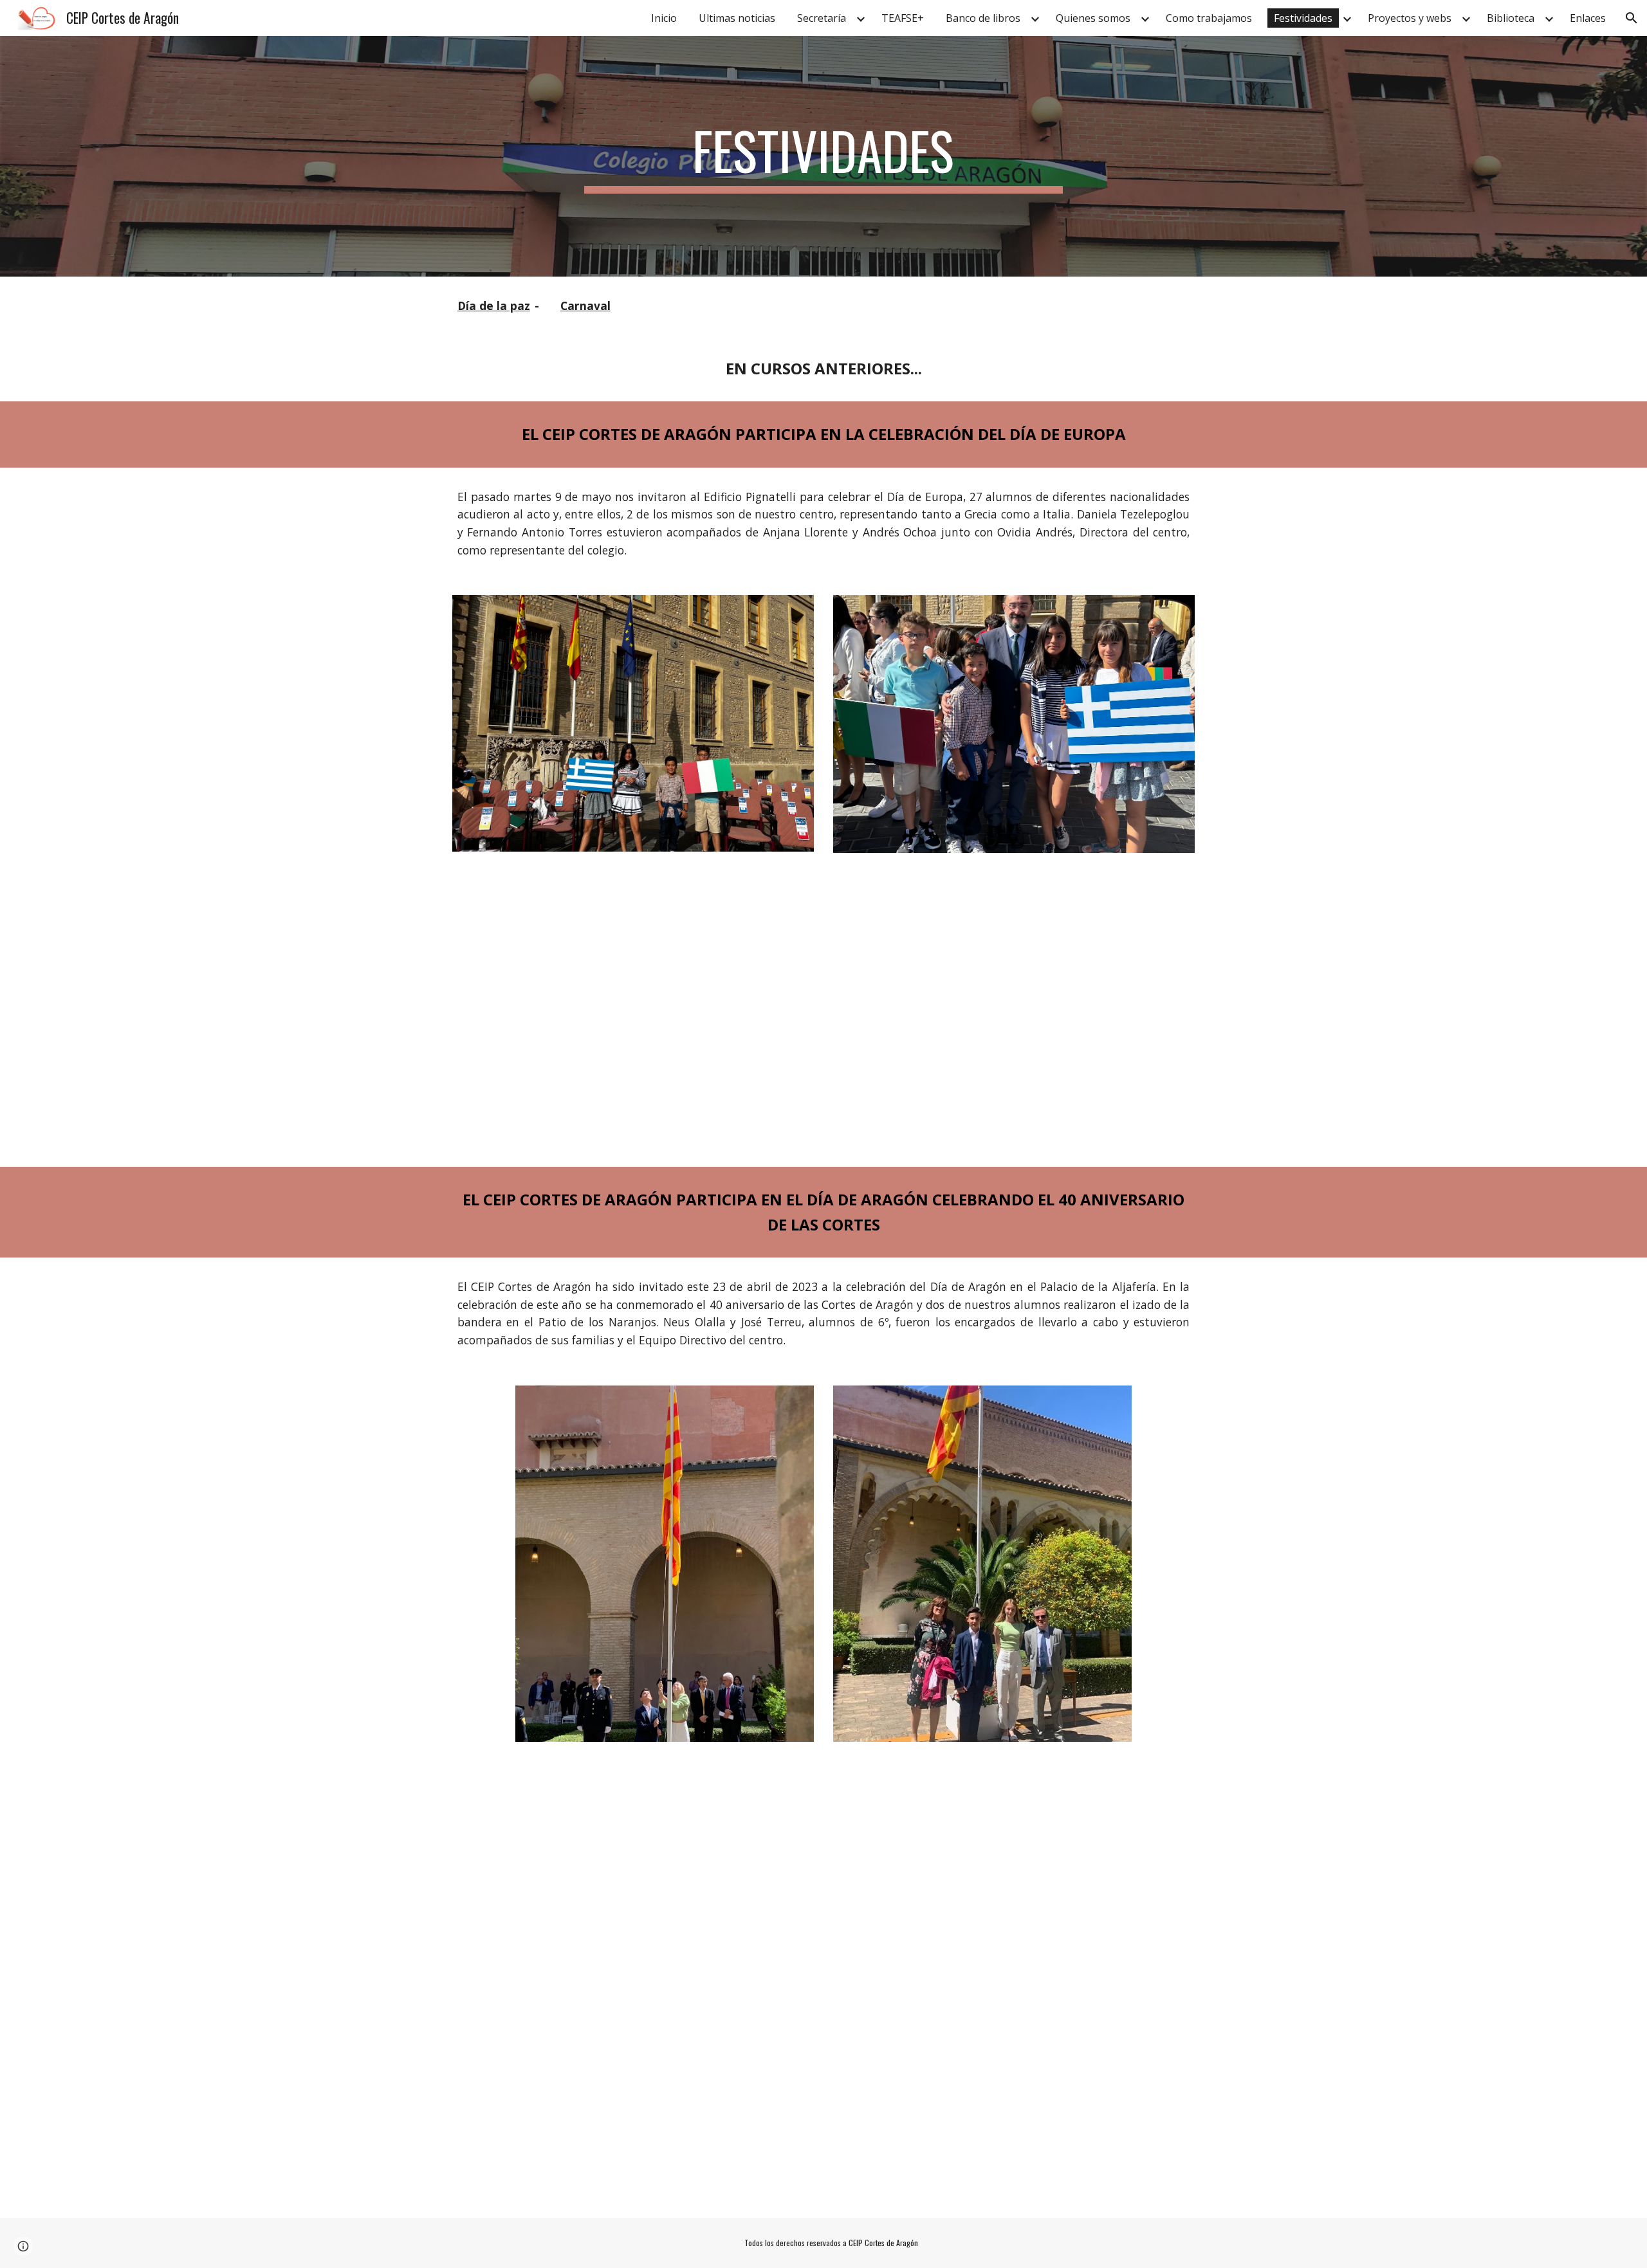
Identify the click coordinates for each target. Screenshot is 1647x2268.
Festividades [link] (1303, 18)
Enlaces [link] (1588, 18)
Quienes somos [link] (1093, 18)
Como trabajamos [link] (1209, 18)
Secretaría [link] (822, 18)
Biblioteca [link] (1511, 18)
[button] (1632, 18)
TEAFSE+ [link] (903, 18)
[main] (823, 156)
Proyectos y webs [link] (1410, 18)
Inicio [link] (664, 18)
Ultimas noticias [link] (737, 18)
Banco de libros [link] (983, 18)
